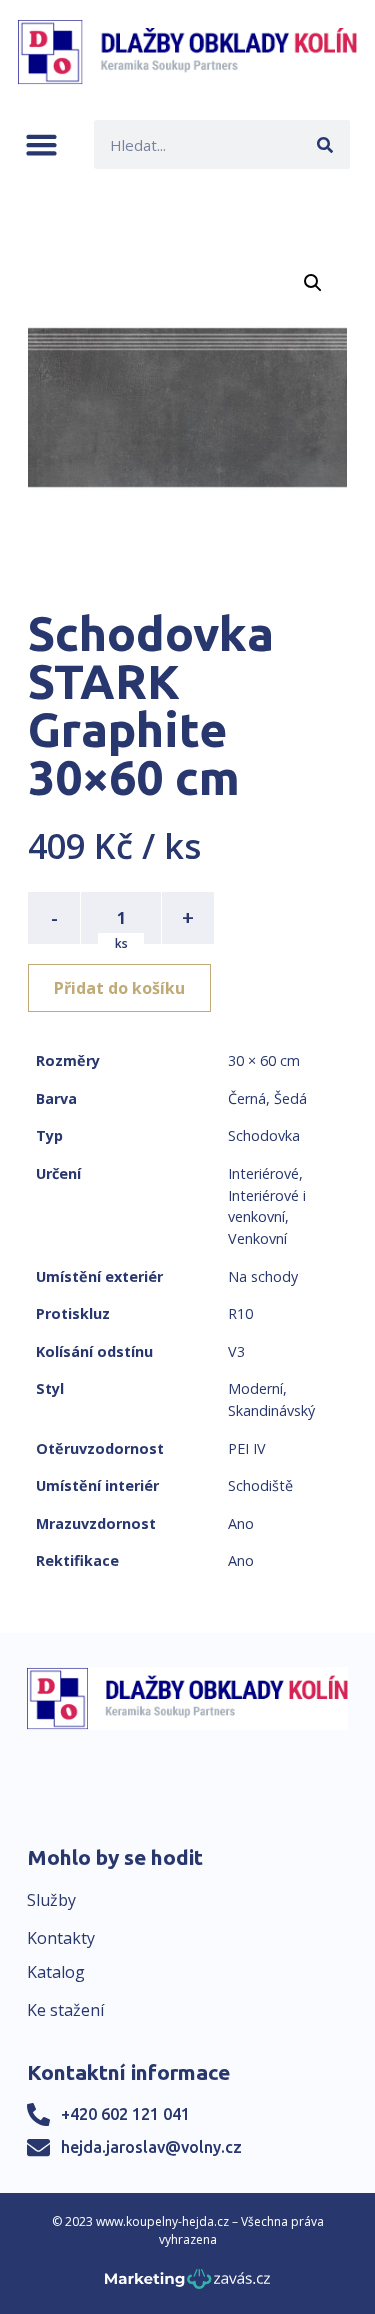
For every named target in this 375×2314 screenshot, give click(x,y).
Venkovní (257, 1238)
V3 (236, 1351)
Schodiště (260, 1485)
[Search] (325, 144)
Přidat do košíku (119, 988)
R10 (240, 1313)
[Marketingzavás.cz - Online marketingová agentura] (187, 2284)
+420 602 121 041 (125, 2114)
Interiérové (263, 1173)
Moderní (255, 1388)
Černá (247, 1098)
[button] (41, 144)
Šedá (290, 1098)
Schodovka (264, 1135)
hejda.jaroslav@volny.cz (151, 2147)
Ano (241, 1523)
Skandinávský (271, 1410)
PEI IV (247, 1448)
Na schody (263, 1276)
